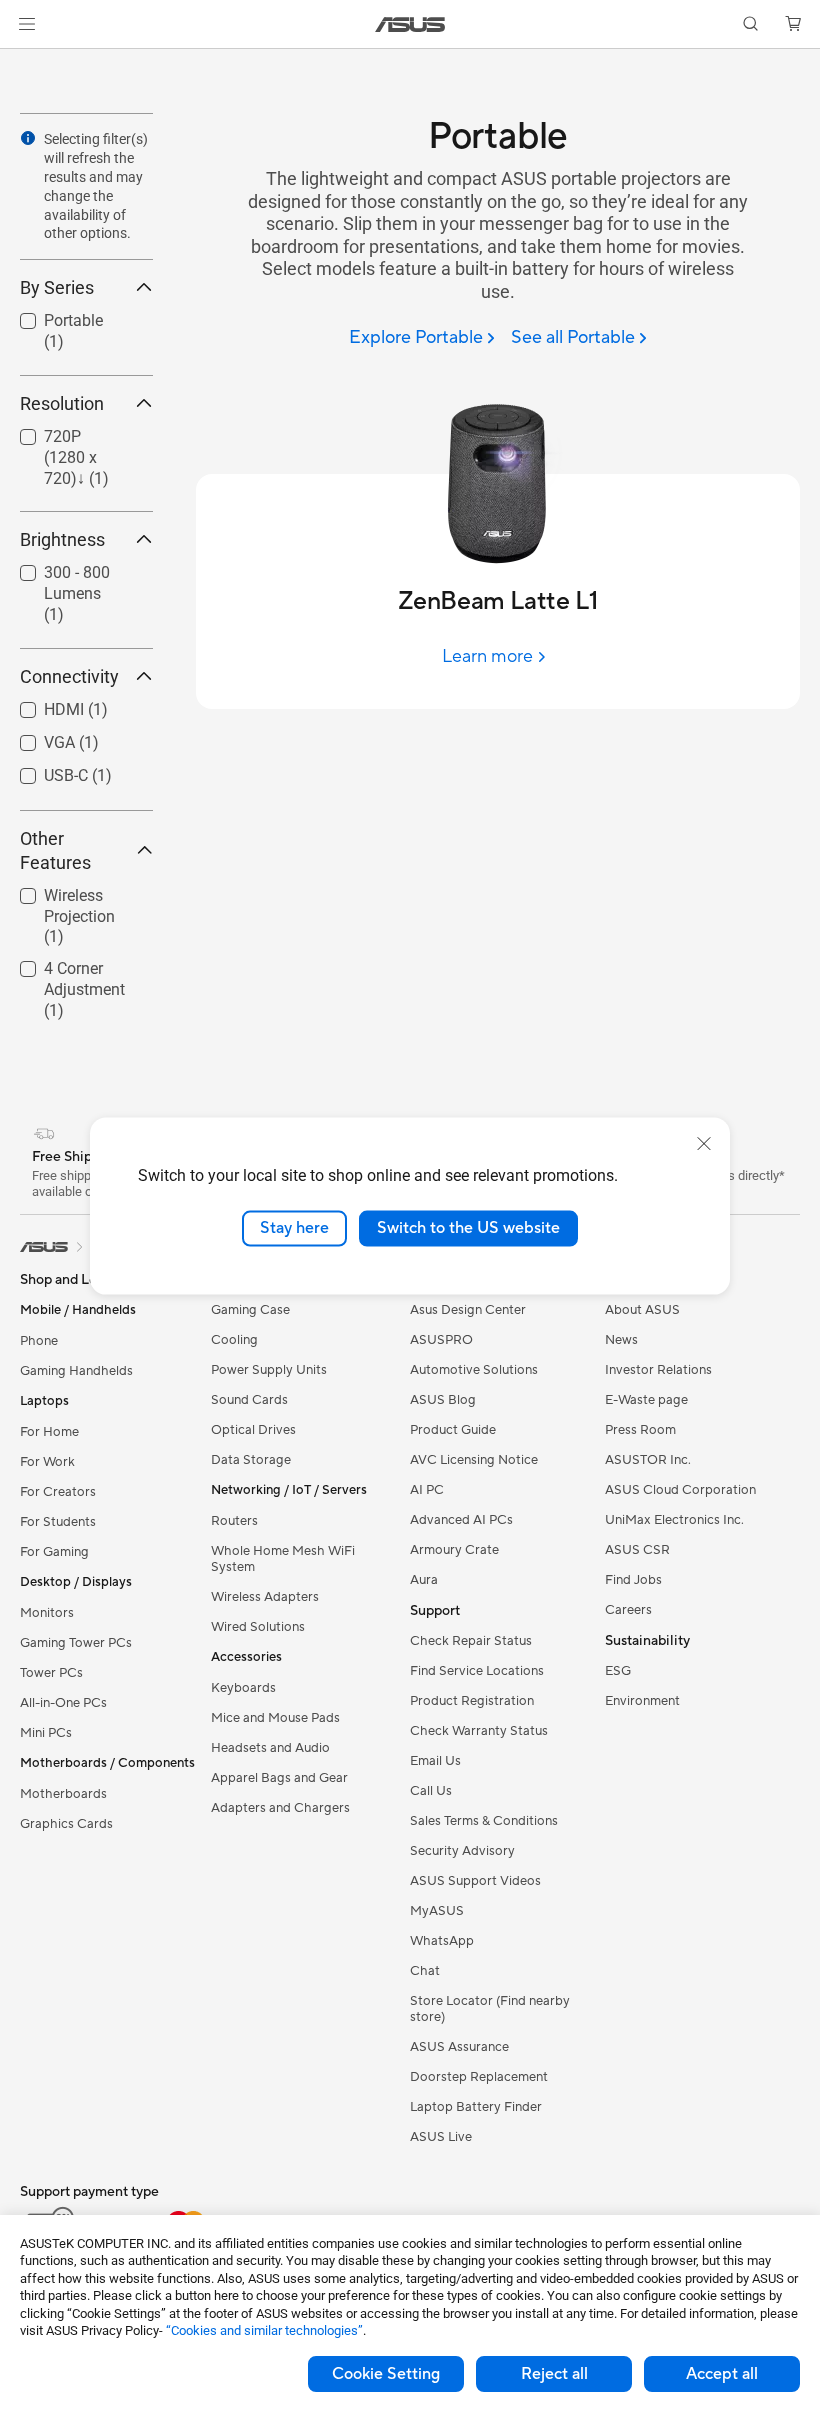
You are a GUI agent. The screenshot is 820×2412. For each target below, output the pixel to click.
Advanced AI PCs (461, 1520)
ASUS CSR (637, 1550)
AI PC (427, 1490)
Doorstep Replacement (479, 2077)
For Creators (58, 1492)
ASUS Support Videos (475, 1881)
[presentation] (28, 138)
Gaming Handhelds (76, 1371)
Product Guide (453, 1430)
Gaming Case (250, 1310)
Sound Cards (249, 1400)
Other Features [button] (55, 850)
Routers (234, 1521)
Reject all (554, 2374)
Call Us (431, 1791)
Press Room (640, 1430)
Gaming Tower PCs (76, 1643)
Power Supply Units (269, 1370)
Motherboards (63, 1794)
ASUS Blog (443, 1400)
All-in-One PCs (63, 1703)
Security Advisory (462, 1851)
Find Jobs (633, 1580)
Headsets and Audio (270, 1748)
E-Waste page (646, 1400)
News (621, 1340)
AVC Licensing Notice (474, 1460)
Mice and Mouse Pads (275, 1718)
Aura (424, 1580)
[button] (27, 24)
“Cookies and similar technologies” (264, 2330)
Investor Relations (658, 1370)
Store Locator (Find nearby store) (490, 2009)
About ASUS (642, 1310)
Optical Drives (253, 1430)
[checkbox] (78, 458)
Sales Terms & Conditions (484, 1821)
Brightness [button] (62, 539)
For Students (58, 1522)
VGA (35, 737)
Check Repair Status (471, 1641)
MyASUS (437, 1911)
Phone (39, 1341)
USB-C (42, 770)
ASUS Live (441, 2137)
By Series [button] (57, 287)
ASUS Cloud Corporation (680, 1490)
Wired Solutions (258, 1627)
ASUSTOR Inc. (648, 1460)
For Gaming (54, 1552)
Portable (49, 315)
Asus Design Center (468, 1310)
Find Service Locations (477, 1671)
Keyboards (243, 1688)
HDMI (40, 704)
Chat (425, 1971)
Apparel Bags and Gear (279, 1778)
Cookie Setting (386, 2374)
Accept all (722, 2374)
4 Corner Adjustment (60, 971)
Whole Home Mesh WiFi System (283, 1559)
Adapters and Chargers (280, 1808)
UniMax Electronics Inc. (674, 1520)
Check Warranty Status (479, 1731)
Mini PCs (46, 1733)
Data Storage (251, 1460)
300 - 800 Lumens (53, 575)
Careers (628, 1610)
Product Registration (472, 1701)
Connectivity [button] (69, 676)
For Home (49, 1432)
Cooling (234, 1340)
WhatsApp (442, 1941)
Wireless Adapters (265, 1597)
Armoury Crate (454, 1550)
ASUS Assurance (459, 2047)
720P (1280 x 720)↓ (67, 439)
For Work (47, 1462)
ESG (618, 1671)
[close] (704, 1144)
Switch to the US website (468, 1228)
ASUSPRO (441, 1340)
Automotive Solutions (474, 1370)
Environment (642, 1701)
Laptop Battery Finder (476, 2107)
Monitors (47, 1613)
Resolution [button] (62, 403)
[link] (410, 24)
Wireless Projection (55, 898)
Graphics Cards (66, 1824)
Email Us (435, 1761)
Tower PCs (51, 1673)
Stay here (294, 1228)
